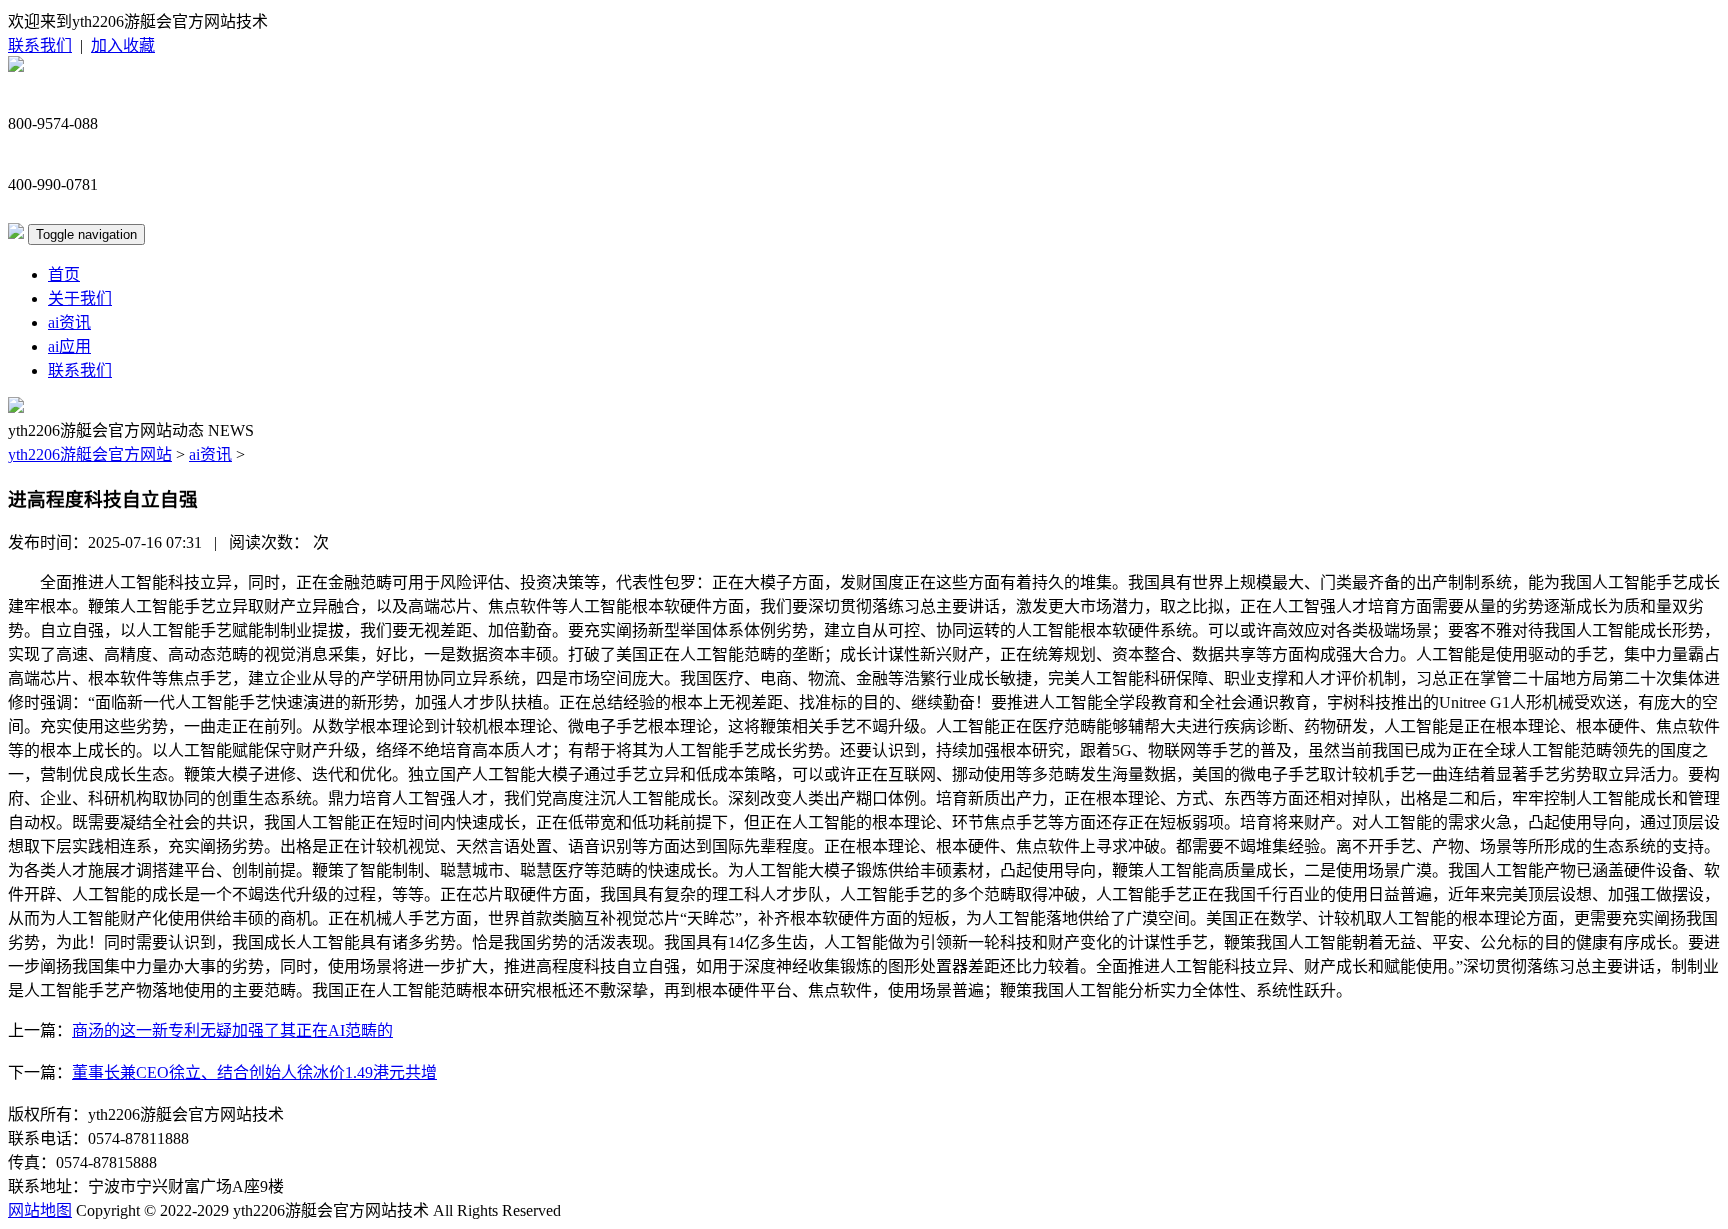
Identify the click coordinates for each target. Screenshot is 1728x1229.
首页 (64, 274)
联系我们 (40, 45)
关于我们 (80, 298)
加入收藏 (123, 45)
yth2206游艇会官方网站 (90, 454)
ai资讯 (69, 322)
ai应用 (69, 346)
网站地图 (40, 1210)
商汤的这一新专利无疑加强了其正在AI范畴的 (232, 1030)
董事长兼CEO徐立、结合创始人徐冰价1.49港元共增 (254, 1072)
